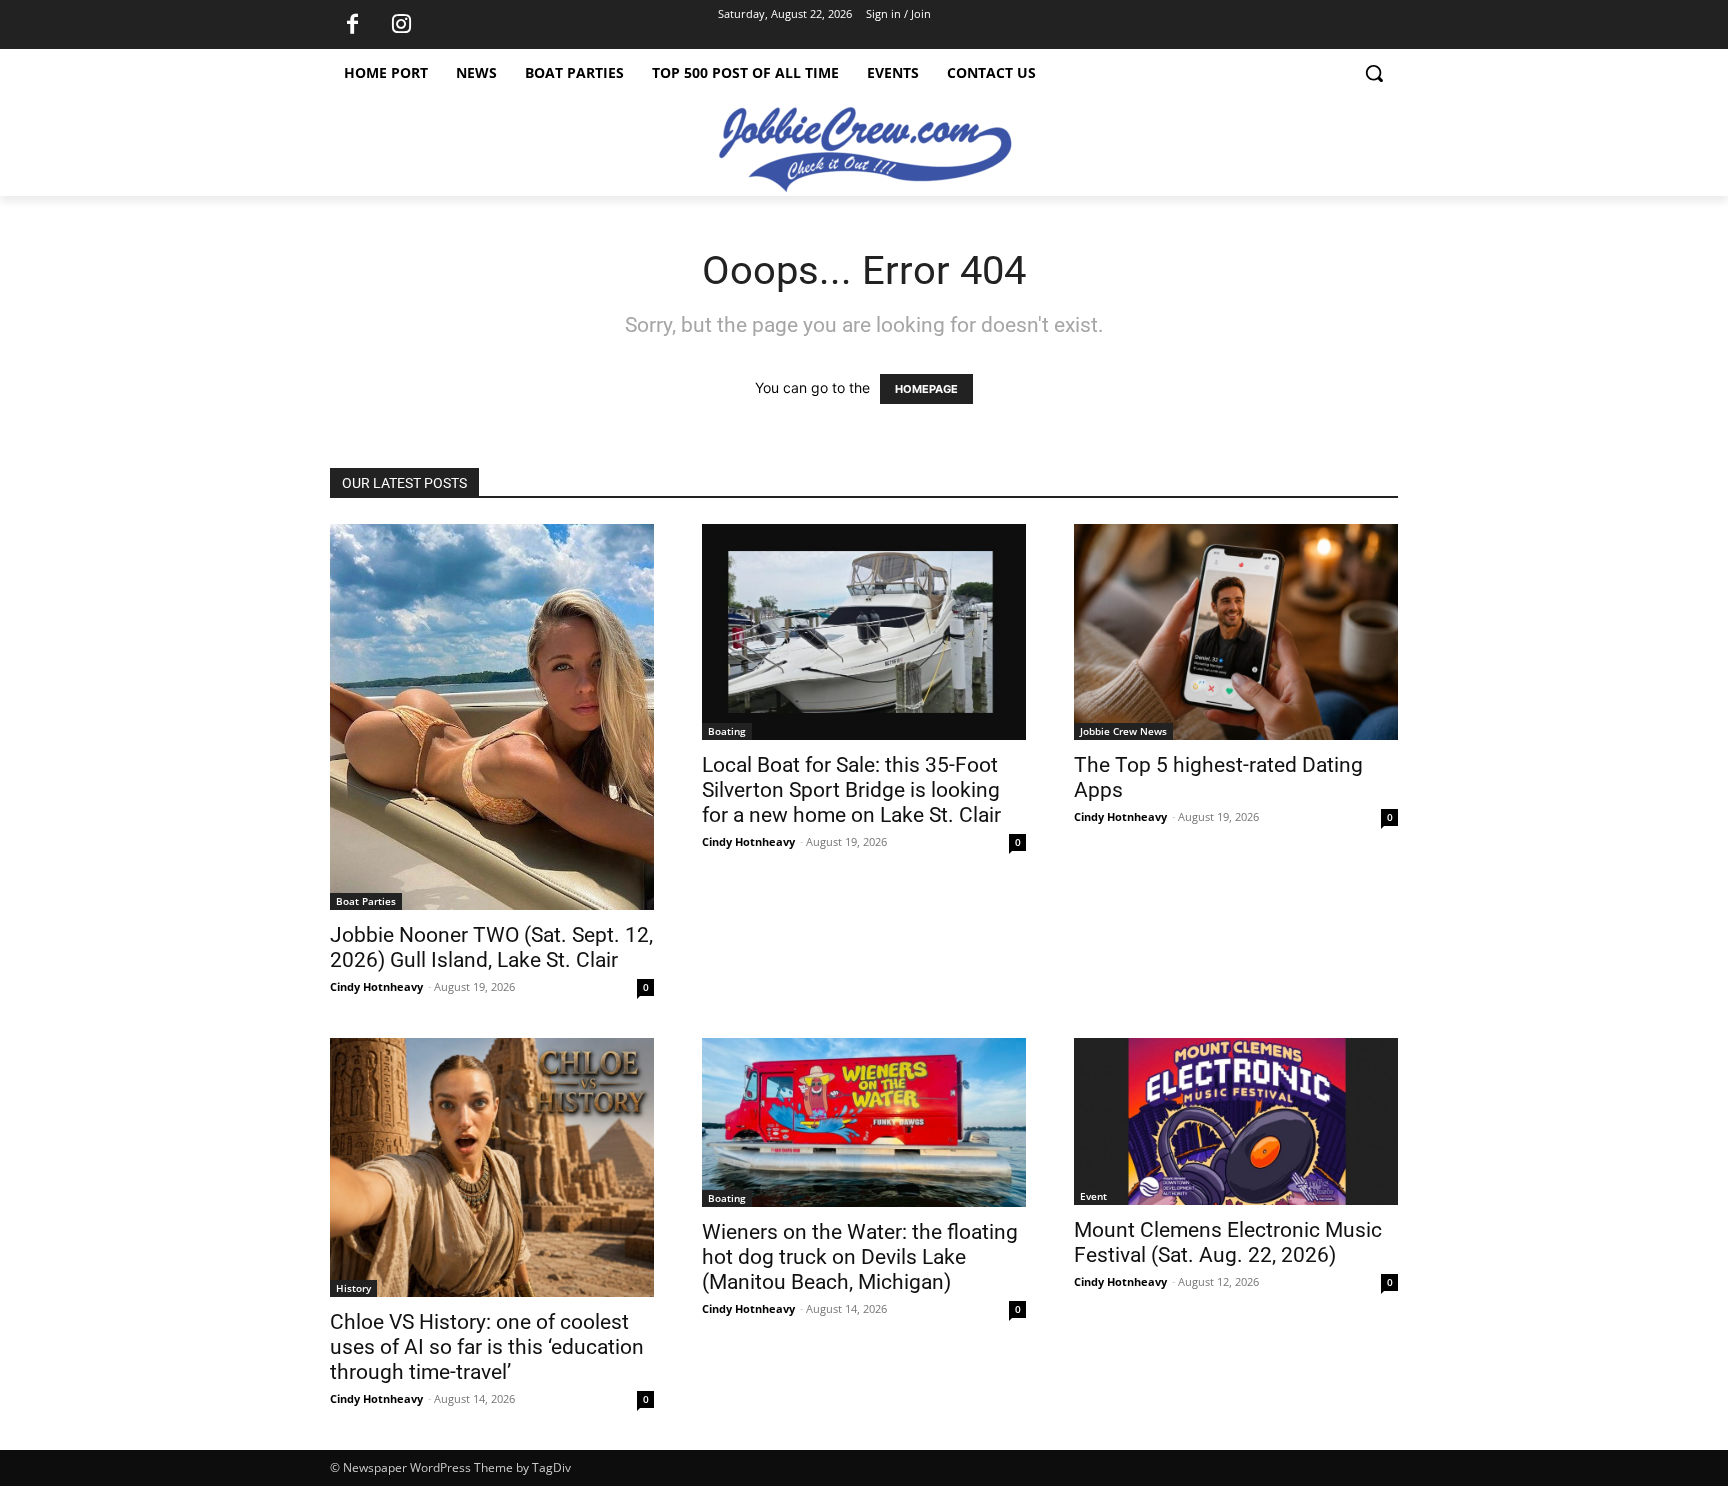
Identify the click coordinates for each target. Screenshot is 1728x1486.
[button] (1374, 73)
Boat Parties (366, 901)
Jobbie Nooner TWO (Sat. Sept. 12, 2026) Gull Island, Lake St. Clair (491, 947)
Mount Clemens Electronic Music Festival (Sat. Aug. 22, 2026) (1228, 1242)
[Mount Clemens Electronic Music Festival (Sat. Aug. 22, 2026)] (1236, 1121)
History (353, 1288)
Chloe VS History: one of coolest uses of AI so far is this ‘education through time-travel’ (487, 1347)
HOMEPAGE (926, 389)
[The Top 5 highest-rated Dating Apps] (1236, 632)
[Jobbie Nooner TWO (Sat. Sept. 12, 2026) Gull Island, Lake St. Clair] (492, 717)
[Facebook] (352, 25)
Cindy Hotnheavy (376, 986)
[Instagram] (401, 25)
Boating (727, 731)
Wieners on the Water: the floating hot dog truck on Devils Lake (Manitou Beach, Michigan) (860, 1257)
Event (1093, 1196)
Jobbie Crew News (1123, 731)
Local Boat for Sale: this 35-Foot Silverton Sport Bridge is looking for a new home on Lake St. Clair (851, 790)
